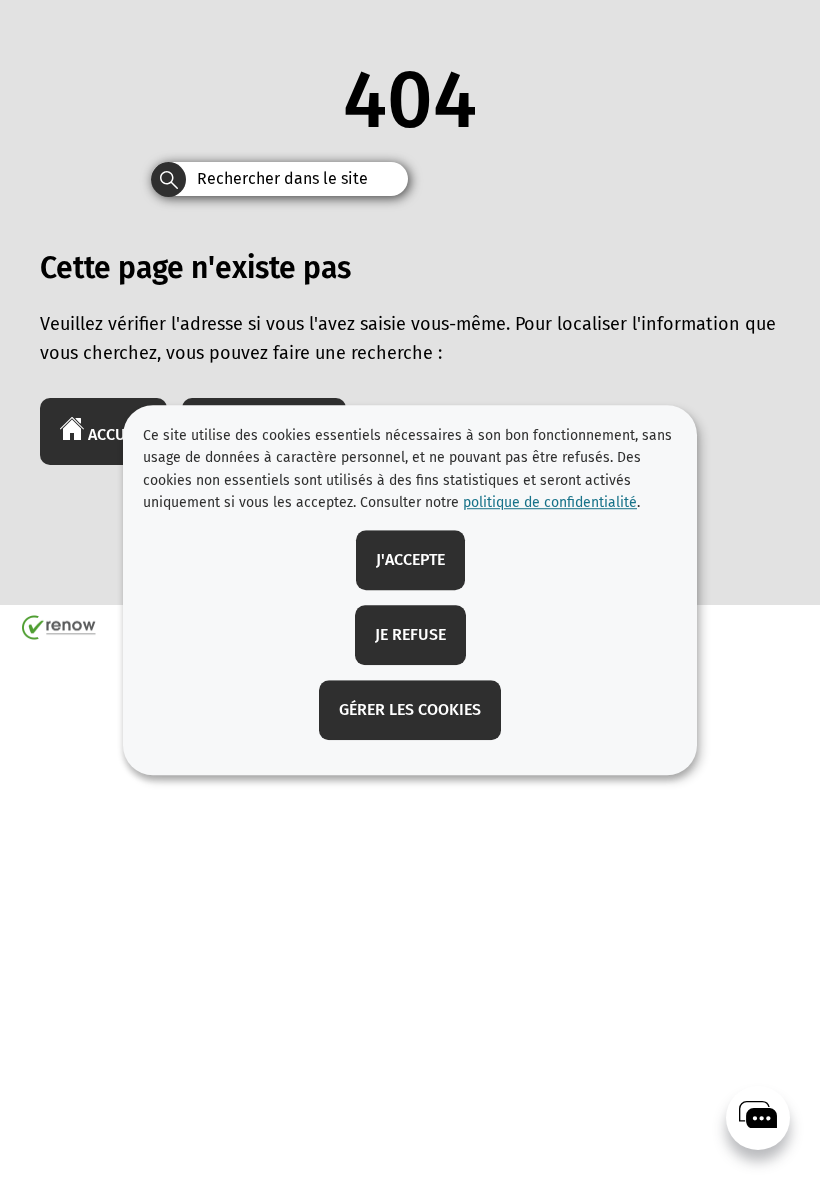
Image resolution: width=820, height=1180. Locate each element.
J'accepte (410, 559)
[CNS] (758, 1118)
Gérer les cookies (410, 709)
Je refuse (410, 634)
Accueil (115, 434)
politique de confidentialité (550, 502)
